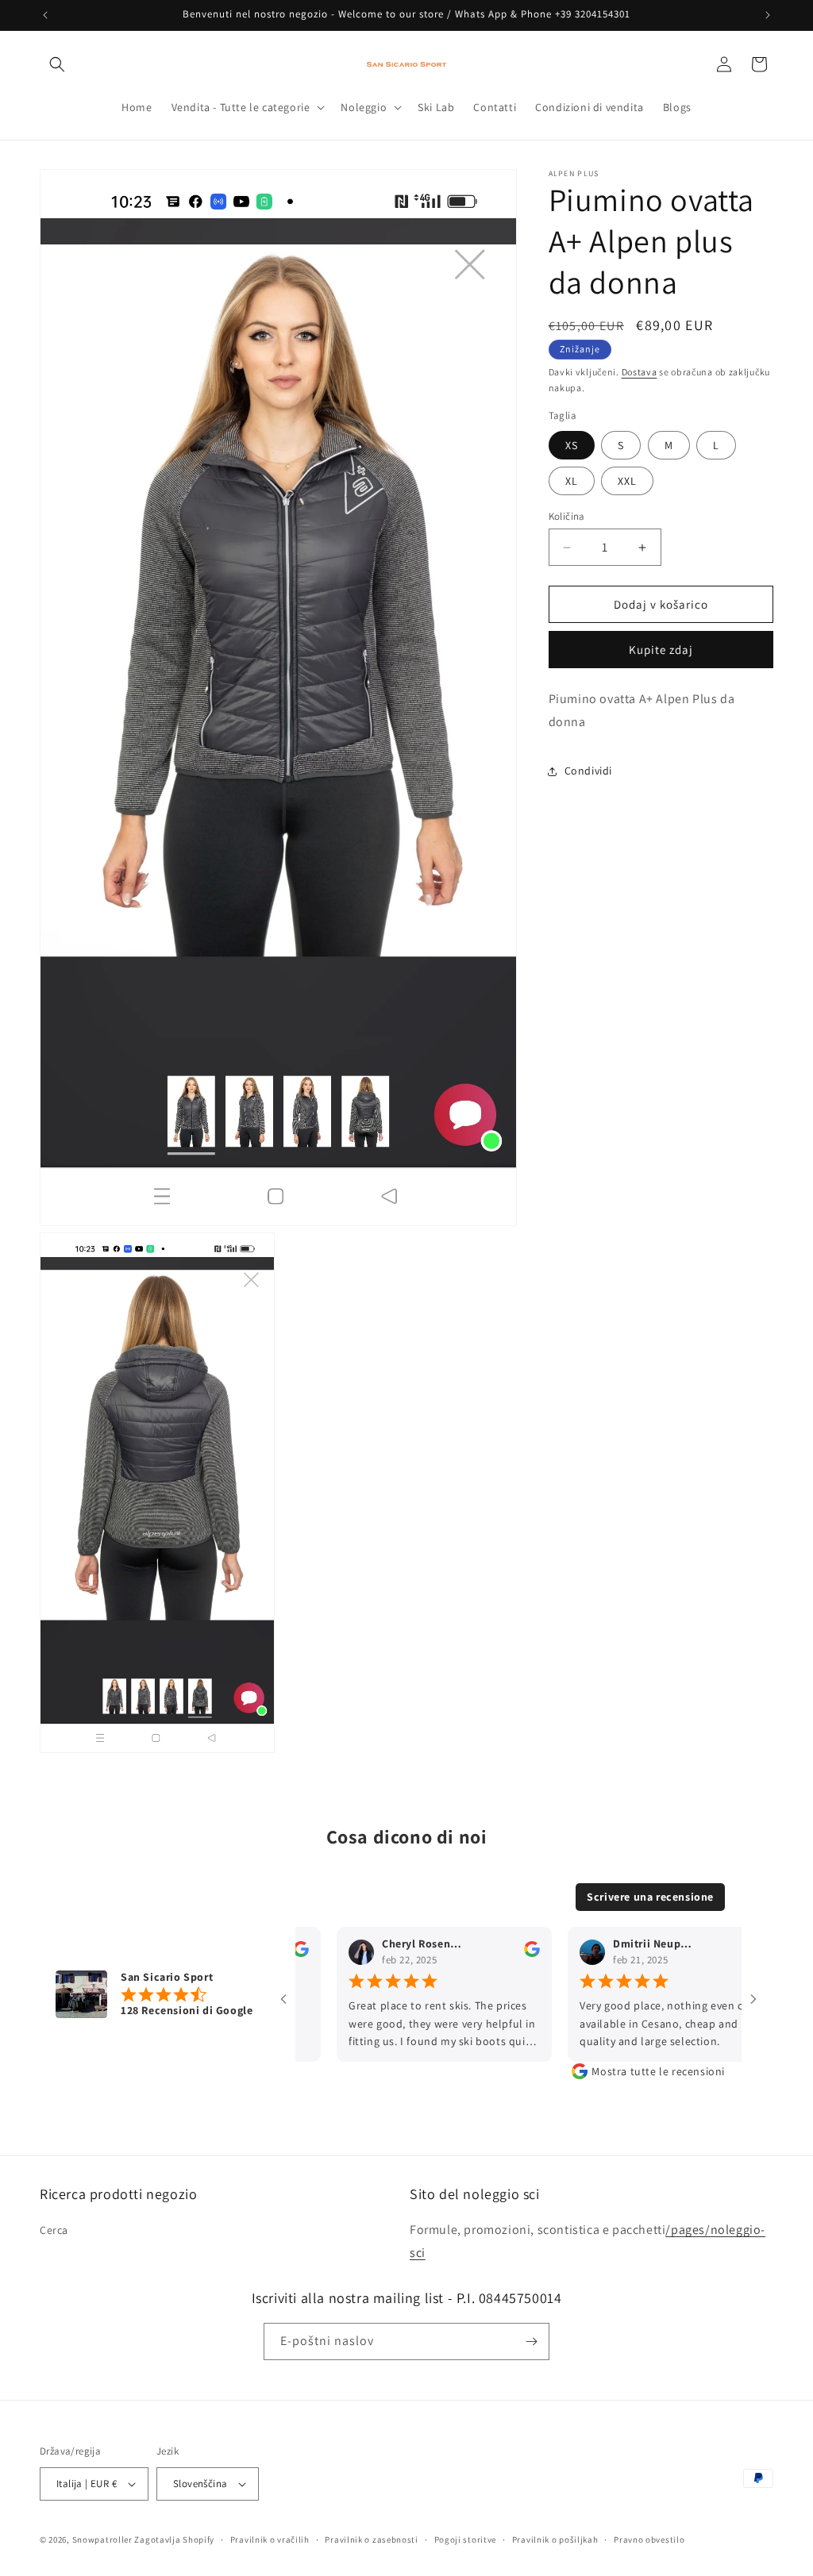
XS (572, 445)
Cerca (54, 2230)
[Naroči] (531, 2341)
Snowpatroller (102, 2539)
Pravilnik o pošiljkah (555, 2539)
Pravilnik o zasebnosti (371, 2539)
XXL (627, 481)
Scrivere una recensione (650, 1897)
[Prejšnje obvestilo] (45, 15)
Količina (567, 516)
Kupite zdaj (661, 650)
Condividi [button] (588, 771)
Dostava (640, 372)
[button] (57, 64)
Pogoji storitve (466, 2539)
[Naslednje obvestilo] (768, 15)
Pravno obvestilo (649, 2539)
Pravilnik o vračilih (270, 2539)
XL (572, 481)
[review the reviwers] (493, 1953)
